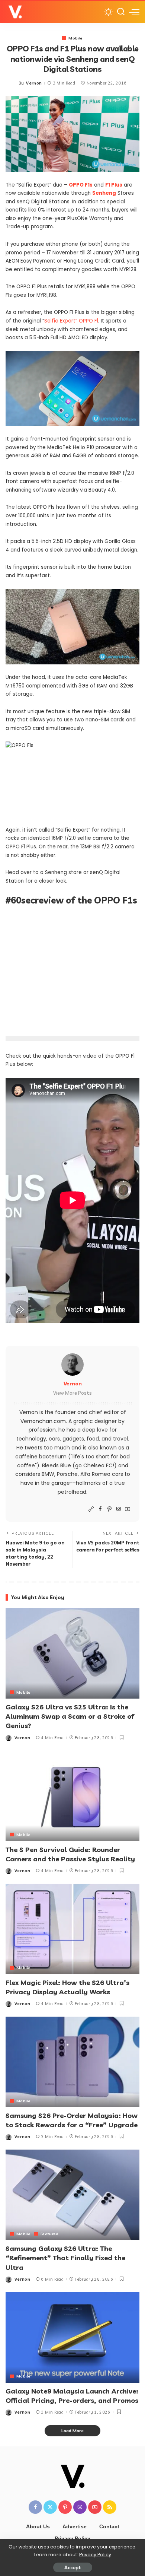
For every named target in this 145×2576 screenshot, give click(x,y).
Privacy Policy (95, 2555)
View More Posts (72, 1393)
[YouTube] (128, 1509)
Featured (50, 2234)
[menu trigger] (134, 12)
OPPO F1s (81, 185)
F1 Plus (114, 185)
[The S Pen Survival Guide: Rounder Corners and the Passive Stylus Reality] (72, 1796)
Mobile (75, 38)
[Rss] (110, 2507)
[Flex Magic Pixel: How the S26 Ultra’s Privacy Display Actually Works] (72, 1929)
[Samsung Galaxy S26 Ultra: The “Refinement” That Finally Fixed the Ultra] (72, 2195)
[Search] (121, 12)
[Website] (91, 1509)
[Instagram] (119, 1509)
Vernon (34, 83)
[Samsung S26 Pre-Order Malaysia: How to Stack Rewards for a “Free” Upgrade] (72, 2062)
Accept (73, 2567)
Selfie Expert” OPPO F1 (71, 321)
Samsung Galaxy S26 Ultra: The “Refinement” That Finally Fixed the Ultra (65, 2258)
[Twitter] (50, 2507)
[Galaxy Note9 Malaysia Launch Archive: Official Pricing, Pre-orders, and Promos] (72, 2337)
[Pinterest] (109, 1509)
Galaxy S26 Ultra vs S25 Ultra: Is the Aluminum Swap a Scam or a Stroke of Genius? (70, 1716)
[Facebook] (100, 1509)
